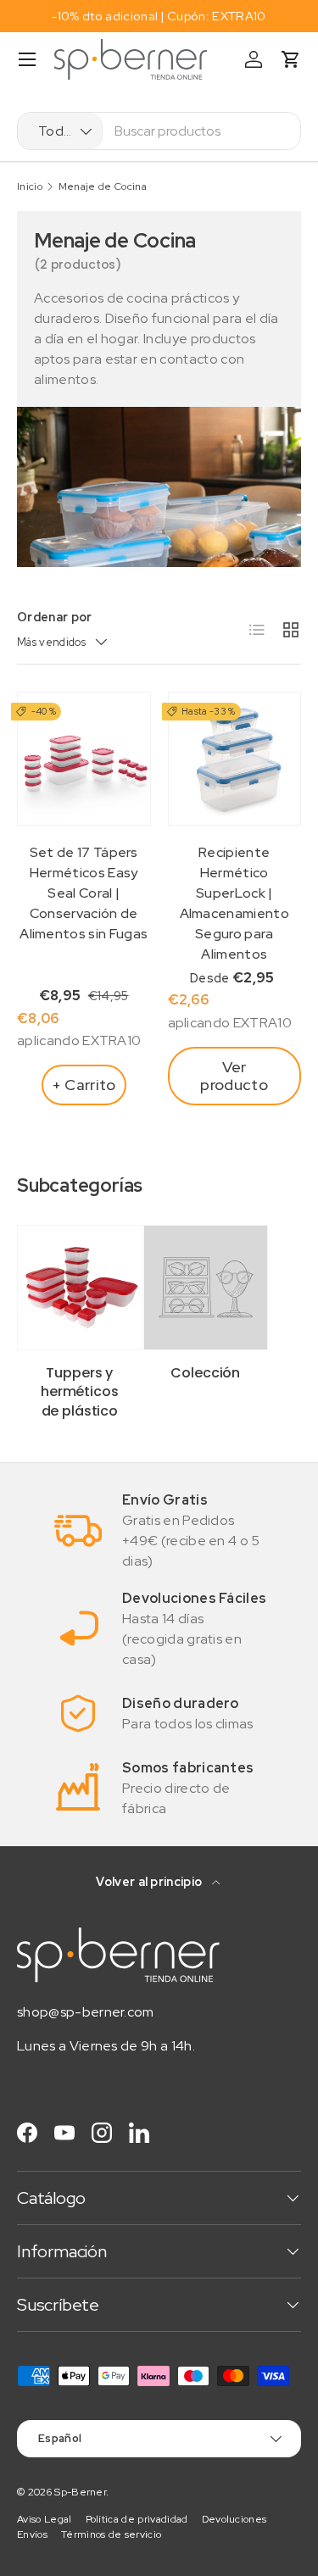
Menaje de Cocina (103, 186)
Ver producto (234, 1076)
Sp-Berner (80, 2492)
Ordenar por (55, 617)
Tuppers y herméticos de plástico (79, 1392)
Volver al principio (150, 1882)
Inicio (30, 186)
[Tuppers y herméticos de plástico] (80, 1288)
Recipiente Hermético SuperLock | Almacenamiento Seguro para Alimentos (234, 903)
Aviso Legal (45, 2519)
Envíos (32, 2534)
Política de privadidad (137, 2519)
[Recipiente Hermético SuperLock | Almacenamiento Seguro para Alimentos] (235, 759)
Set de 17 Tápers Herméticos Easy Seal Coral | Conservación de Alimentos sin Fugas (84, 893)
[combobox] (159, 131)
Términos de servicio (111, 2534)
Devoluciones (234, 2519)
